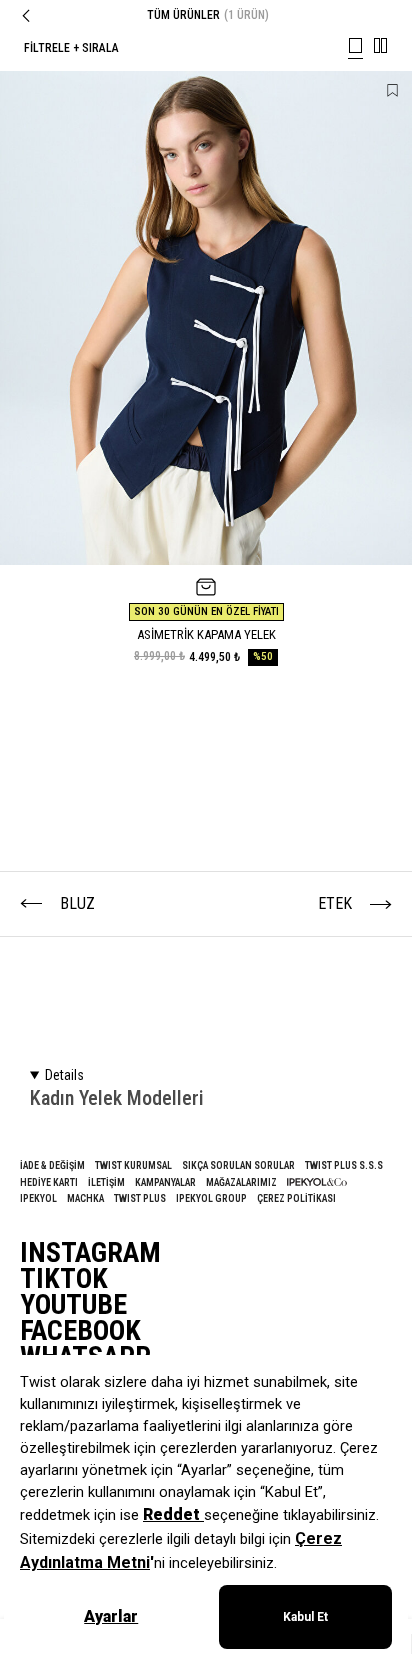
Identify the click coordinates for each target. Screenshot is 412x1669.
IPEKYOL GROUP (211, 1198)
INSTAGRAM (90, 1253)
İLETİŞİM (106, 1182)
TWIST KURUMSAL (133, 1165)
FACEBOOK (80, 1331)
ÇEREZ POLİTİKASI (296, 1198)
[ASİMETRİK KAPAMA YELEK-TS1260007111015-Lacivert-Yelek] (206, 318)
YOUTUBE (73, 1305)
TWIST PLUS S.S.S (344, 1165)
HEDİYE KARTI (49, 1182)
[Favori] (392, 90)
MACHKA (85, 1198)
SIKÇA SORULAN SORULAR (238, 1165)
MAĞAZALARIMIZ (241, 1182)
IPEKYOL (38, 1198)
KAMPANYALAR (165, 1182)
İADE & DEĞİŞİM (52, 1165)
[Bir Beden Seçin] (206, 587)
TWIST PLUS (140, 1198)
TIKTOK (64, 1279)
